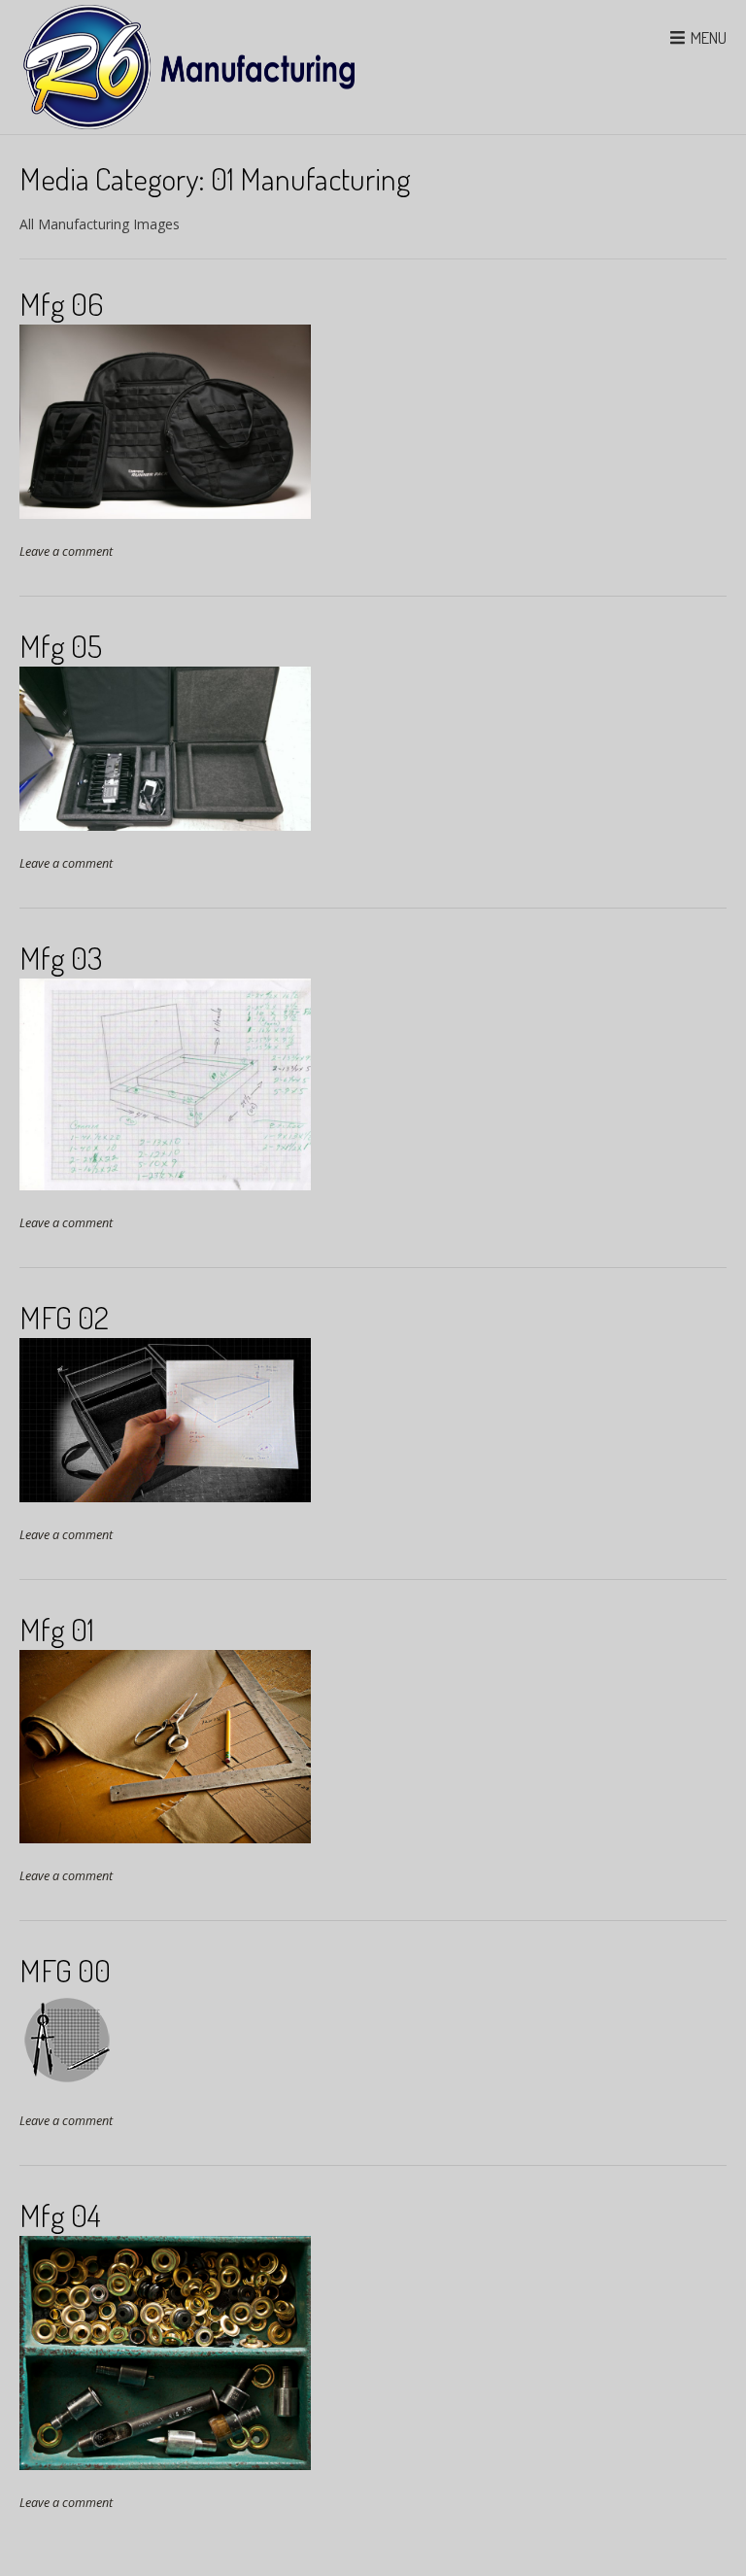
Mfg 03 (61, 958)
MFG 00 (65, 1970)
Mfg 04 (60, 2215)
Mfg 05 (61, 646)
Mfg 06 (61, 304)
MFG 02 (64, 1317)
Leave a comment (66, 551)
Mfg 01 (57, 1629)
